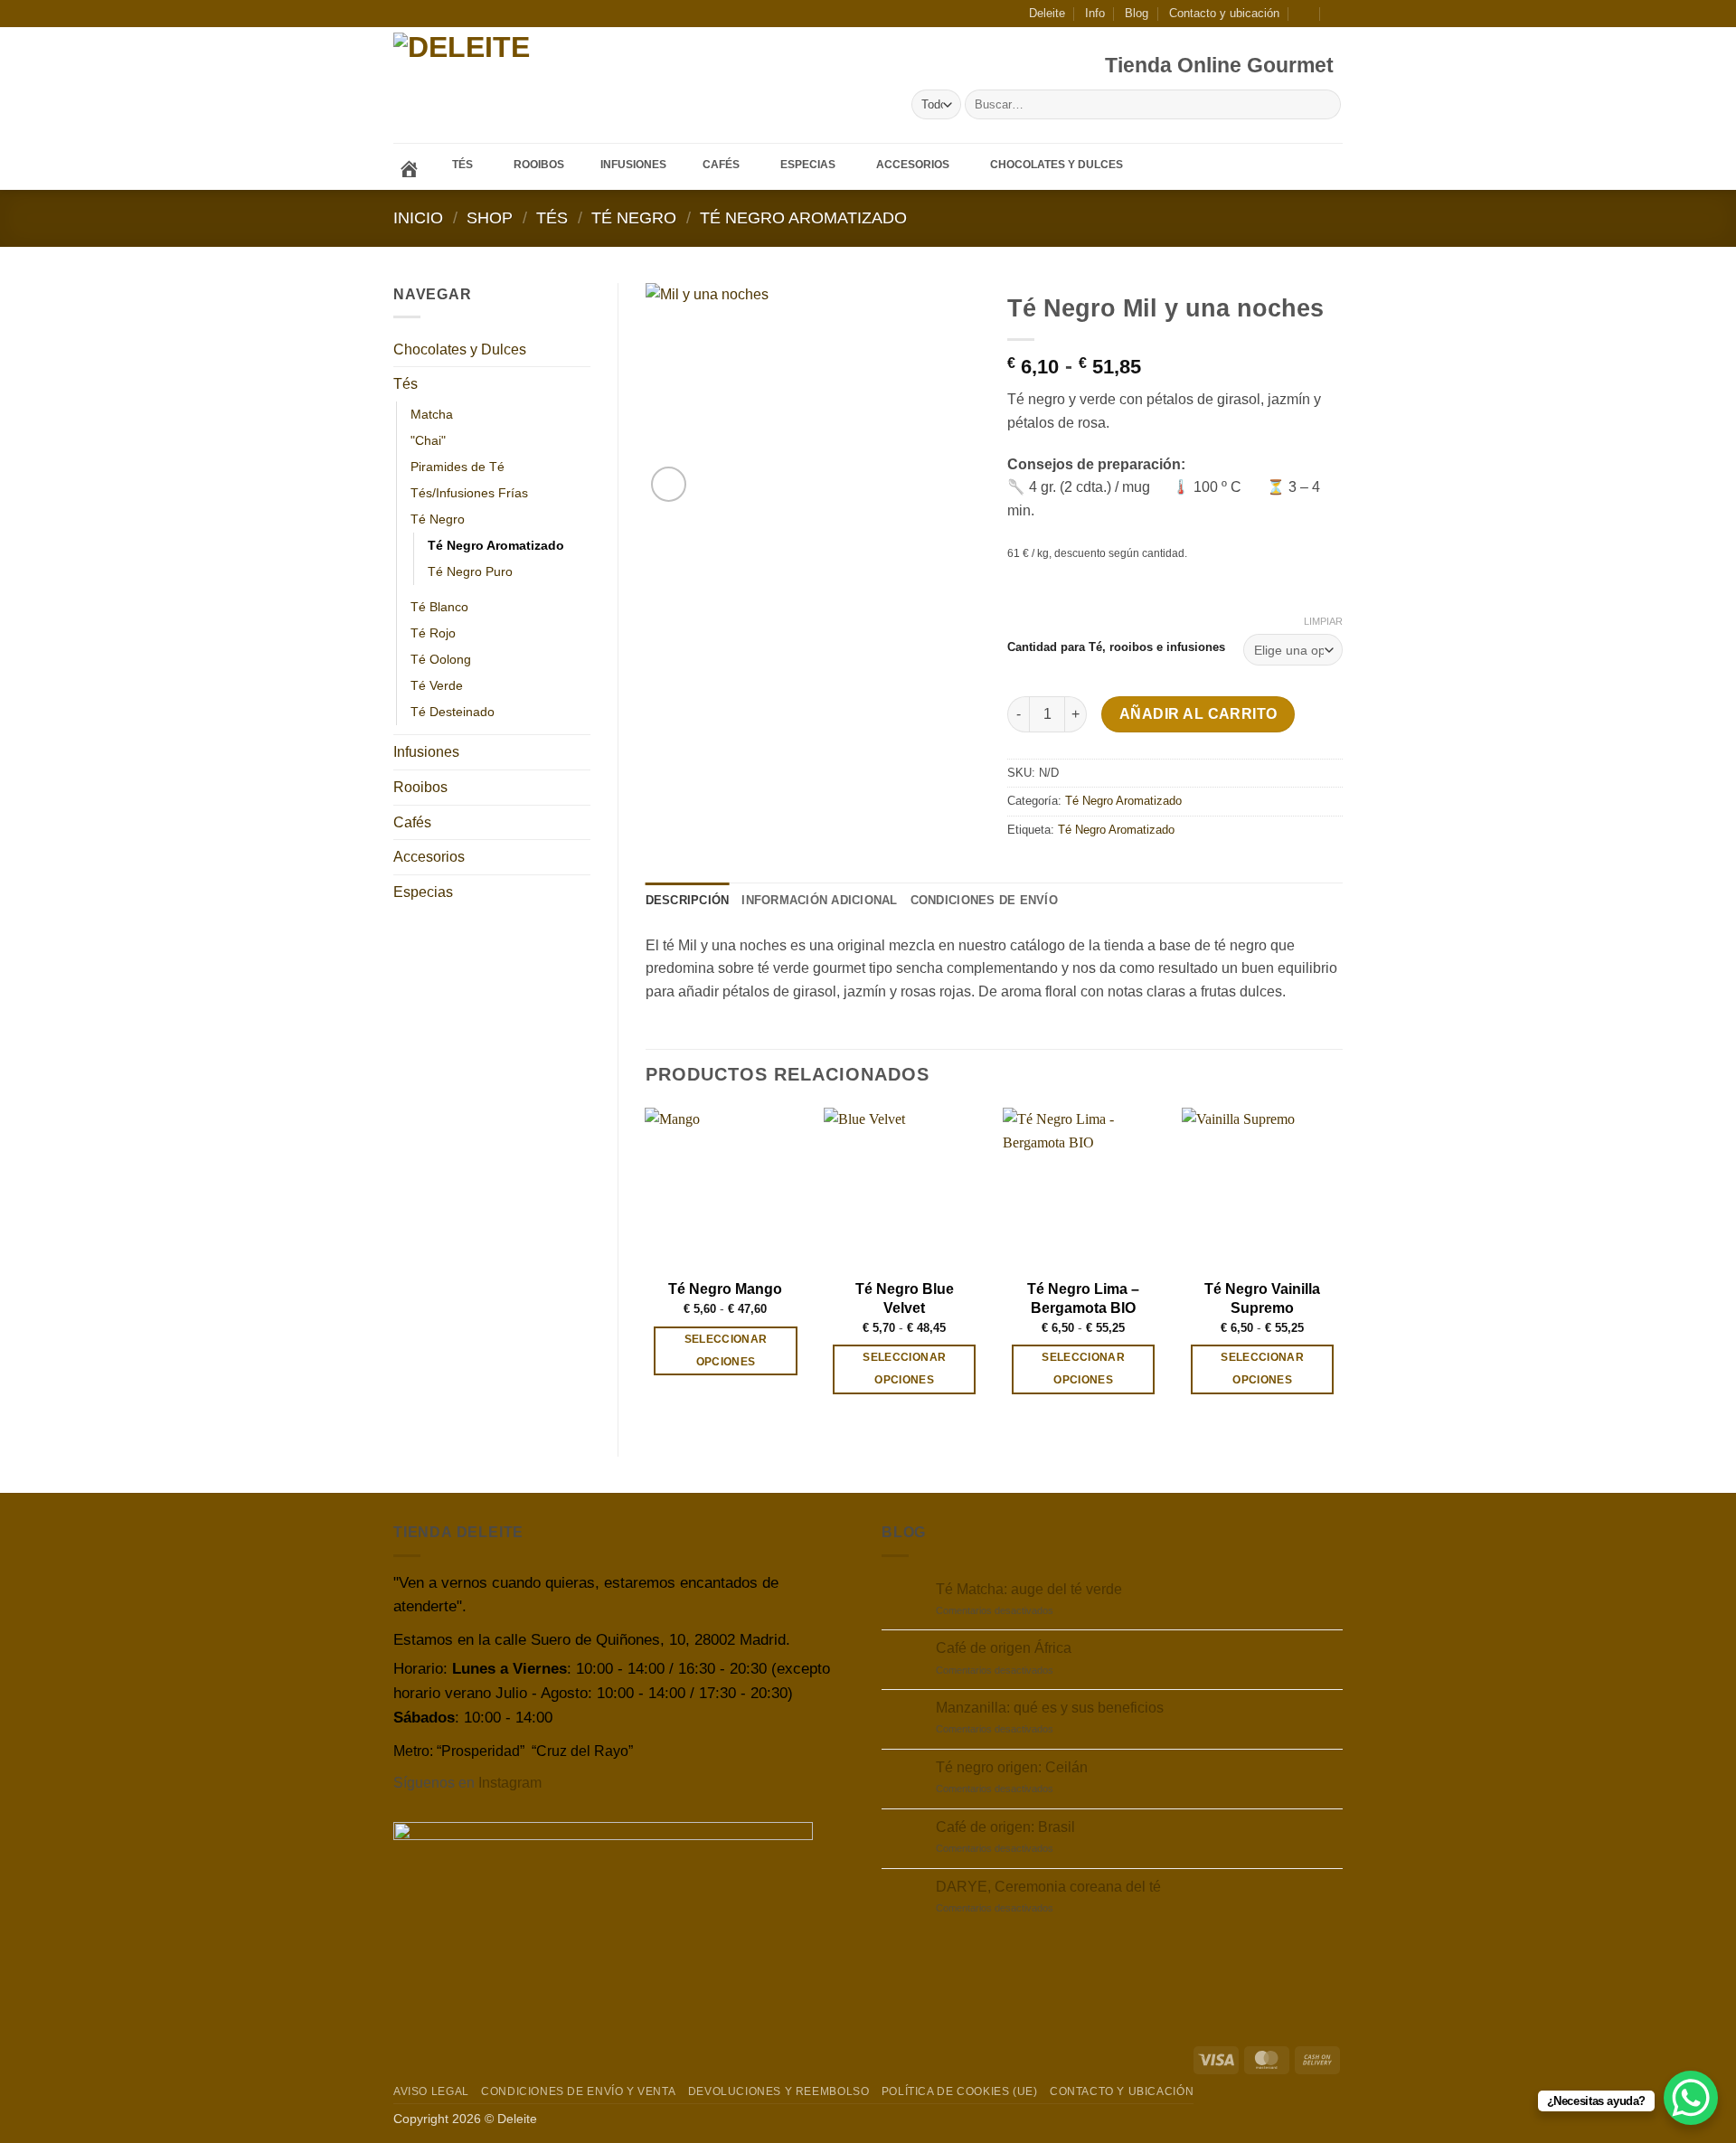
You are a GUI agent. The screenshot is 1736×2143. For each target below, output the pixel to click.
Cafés (412, 822)
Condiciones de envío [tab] (984, 900)
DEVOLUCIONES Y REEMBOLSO (779, 2091)
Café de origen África (1004, 1648)
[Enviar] (1324, 105)
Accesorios (429, 857)
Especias (423, 892)
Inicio (418, 217)
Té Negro (634, 217)
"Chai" (428, 440)
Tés (552, 217)
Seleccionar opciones (726, 1350)
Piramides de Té (458, 467)
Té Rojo (433, 633)
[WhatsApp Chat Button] (1691, 2098)
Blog (1137, 13)
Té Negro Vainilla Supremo (1262, 1298)
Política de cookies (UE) (960, 2091)
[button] (1305, 13)
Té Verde (437, 685)
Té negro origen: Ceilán (1012, 1767)
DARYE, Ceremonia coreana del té (1048, 1887)
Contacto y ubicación (1224, 13)
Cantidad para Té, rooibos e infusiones (1116, 647)
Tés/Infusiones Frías (469, 493)
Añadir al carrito (1198, 714)
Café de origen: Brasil (1005, 1827)
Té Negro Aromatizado (803, 217)
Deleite (1047, 13)
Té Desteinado (453, 712)
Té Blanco (439, 607)
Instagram (510, 1783)
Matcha (432, 414)
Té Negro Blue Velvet (905, 1298)
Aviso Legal (431, 2091)
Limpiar (1323, 621)
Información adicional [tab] (819, 900)
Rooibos (420, 787)
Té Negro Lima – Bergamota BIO (1083, 1298)
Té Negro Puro (470, 571)
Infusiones (426, 752)
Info (1095, 13)
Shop (490, 217)
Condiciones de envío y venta (578, 2091)
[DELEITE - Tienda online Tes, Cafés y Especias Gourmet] (514, 85)
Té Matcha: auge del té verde (1029, 1589)
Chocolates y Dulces (460, 349)
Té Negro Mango (725, 1289)
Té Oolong (441, 659)
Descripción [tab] (688, 900)
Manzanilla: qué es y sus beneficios (1050, 1708)
